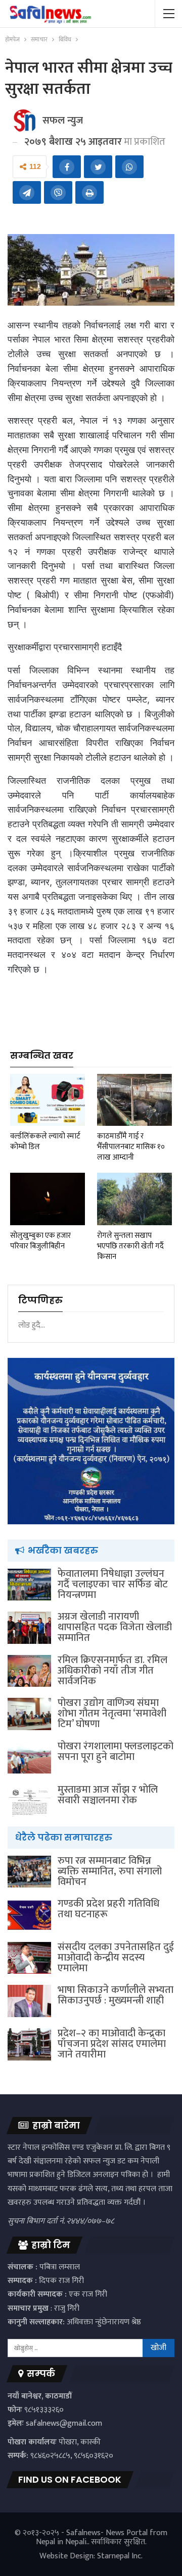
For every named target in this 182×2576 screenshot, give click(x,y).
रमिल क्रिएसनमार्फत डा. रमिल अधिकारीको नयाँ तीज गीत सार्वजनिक (112, 1671)
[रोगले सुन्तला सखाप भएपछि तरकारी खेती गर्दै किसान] (134, 1199)
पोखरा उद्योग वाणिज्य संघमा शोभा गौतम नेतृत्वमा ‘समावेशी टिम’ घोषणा (112, 1713)
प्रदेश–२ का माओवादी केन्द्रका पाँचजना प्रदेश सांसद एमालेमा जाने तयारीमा (112, 2044)
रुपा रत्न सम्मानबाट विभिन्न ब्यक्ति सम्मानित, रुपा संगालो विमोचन (110, 1871)
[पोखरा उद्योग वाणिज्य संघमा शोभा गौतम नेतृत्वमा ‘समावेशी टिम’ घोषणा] (29, 1714)
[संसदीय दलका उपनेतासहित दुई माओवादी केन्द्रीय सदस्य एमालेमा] (29, 1958)
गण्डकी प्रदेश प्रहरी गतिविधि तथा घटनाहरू (108, 1909)
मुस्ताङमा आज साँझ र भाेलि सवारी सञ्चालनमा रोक (108, 1795)
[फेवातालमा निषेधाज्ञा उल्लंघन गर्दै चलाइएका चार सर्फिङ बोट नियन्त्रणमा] (29, 1585)
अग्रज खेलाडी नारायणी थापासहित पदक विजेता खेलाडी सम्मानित (115, 1627)
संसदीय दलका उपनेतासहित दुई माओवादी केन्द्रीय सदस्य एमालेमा (116, 1958)
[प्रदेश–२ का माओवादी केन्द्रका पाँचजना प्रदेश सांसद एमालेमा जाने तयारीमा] (29, 2044)
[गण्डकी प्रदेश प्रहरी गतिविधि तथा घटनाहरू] (29, 1915)
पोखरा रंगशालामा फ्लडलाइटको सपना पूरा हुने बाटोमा (116, 1752)
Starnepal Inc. (120, 2556)
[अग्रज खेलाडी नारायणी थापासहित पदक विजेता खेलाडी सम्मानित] (29, 1628)
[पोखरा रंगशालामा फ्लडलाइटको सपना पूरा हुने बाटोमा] (29, 1757)
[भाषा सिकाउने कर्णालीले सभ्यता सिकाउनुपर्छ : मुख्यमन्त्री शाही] (29, 2001)
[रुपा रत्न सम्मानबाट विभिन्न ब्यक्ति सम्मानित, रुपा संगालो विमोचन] (29, 1872)
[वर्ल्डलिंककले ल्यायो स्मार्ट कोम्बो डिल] (48, 1100)
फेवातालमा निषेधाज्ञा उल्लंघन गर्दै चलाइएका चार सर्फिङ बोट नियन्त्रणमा (113, 1584)
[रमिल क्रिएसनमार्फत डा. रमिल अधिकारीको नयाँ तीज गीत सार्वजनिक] (29, 1671)
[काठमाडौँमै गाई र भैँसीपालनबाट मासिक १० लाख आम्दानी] (134, 1100)
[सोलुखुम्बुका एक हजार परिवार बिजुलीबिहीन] (48, 1199)
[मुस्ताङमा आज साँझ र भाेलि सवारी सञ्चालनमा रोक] (29, 1801)
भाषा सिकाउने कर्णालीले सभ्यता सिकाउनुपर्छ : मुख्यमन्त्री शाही (116, 1995)
